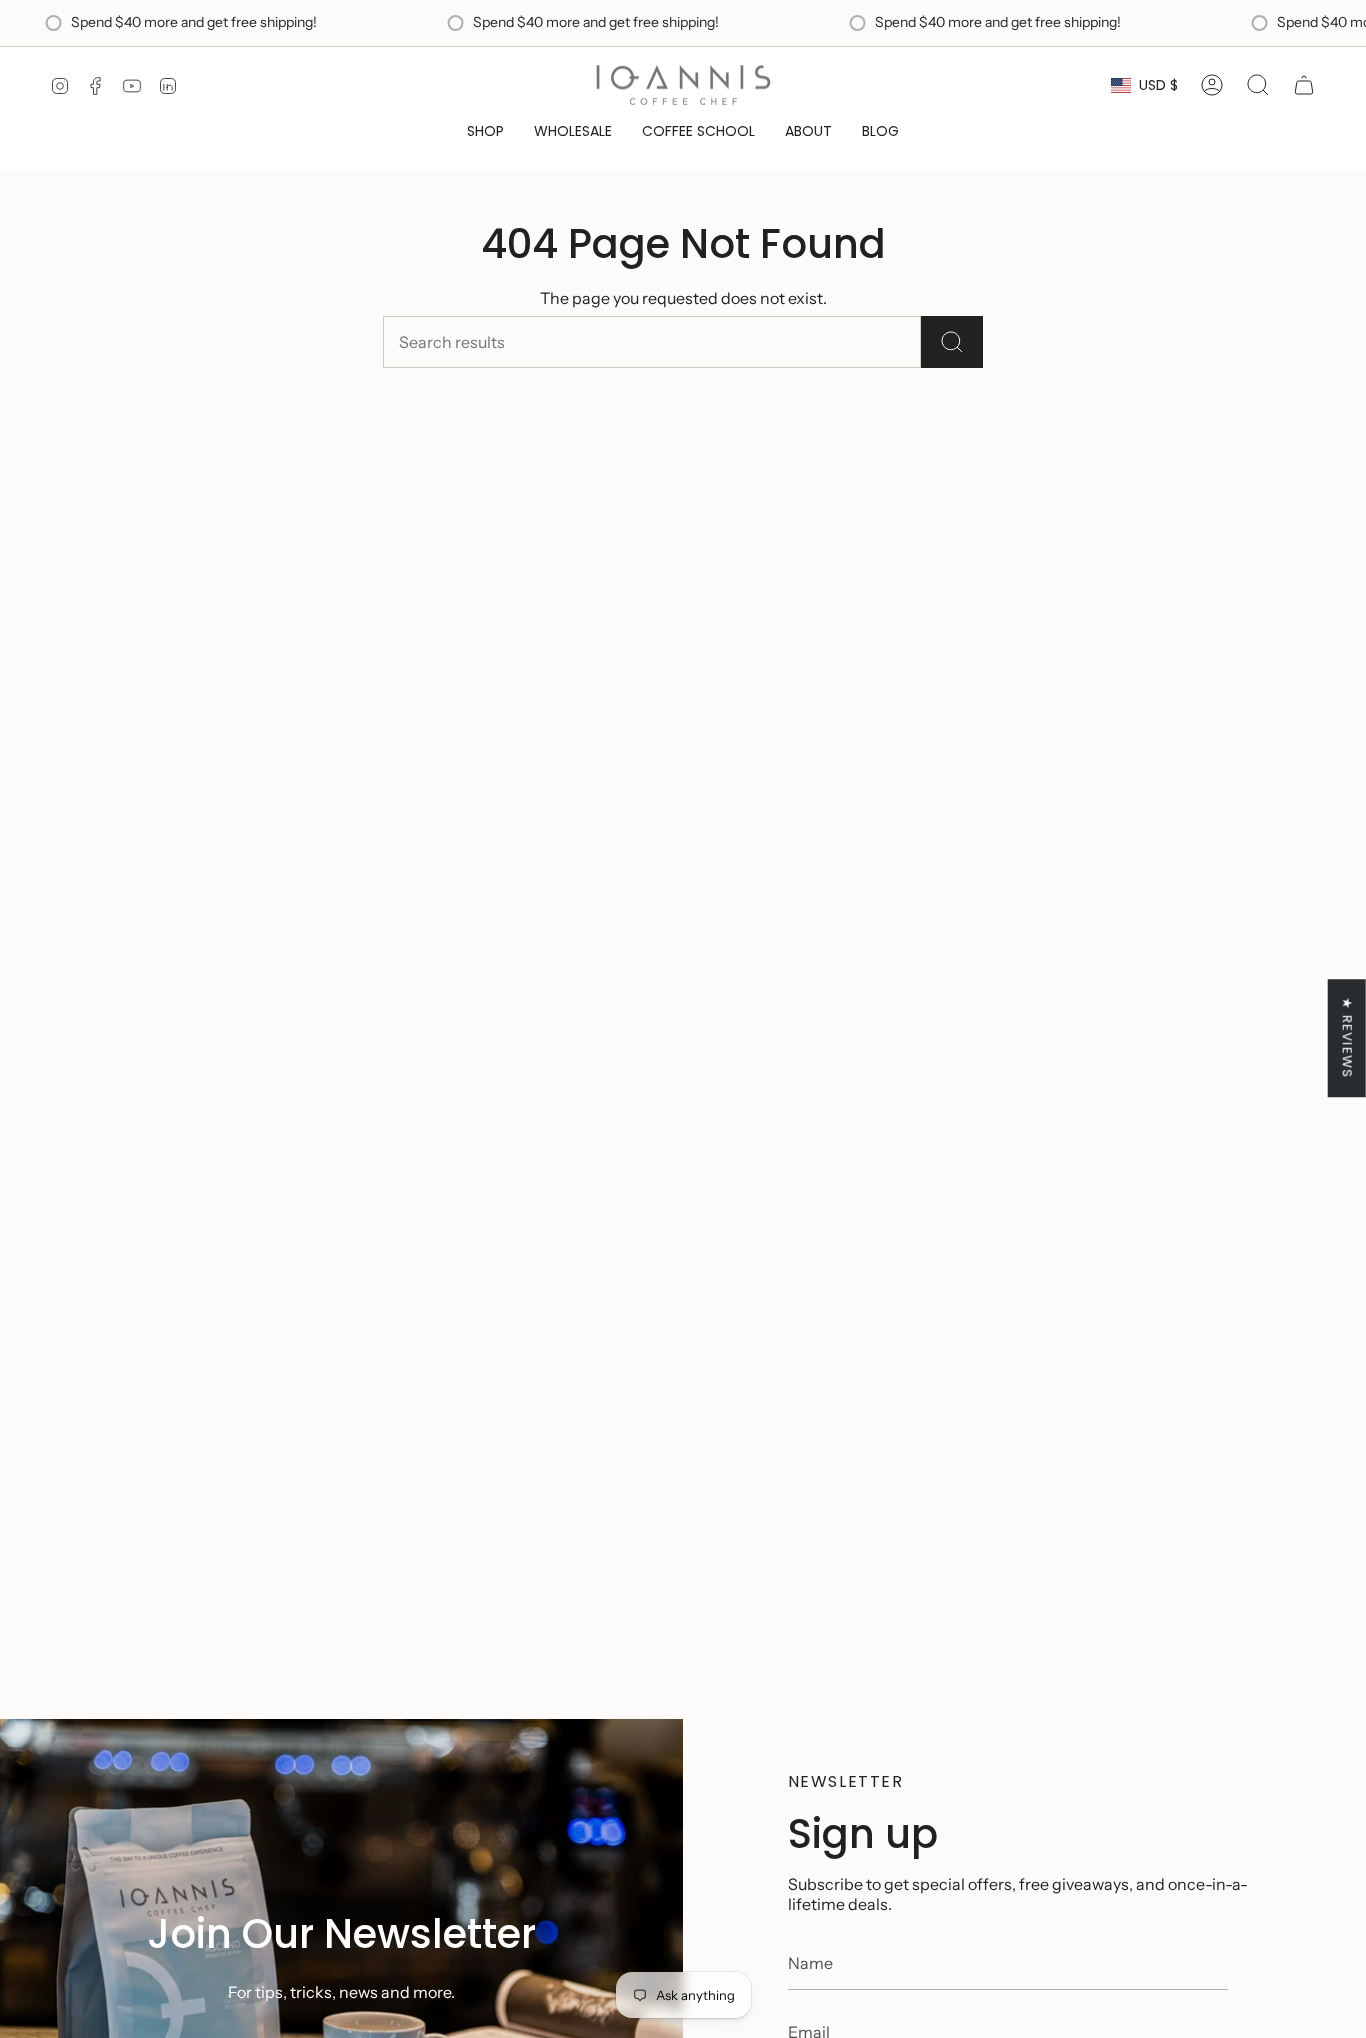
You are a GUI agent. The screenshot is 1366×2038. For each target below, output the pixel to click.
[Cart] (1304, 85)
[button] (485, 131)
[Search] (952, 342)
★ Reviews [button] (1347, 1038)
